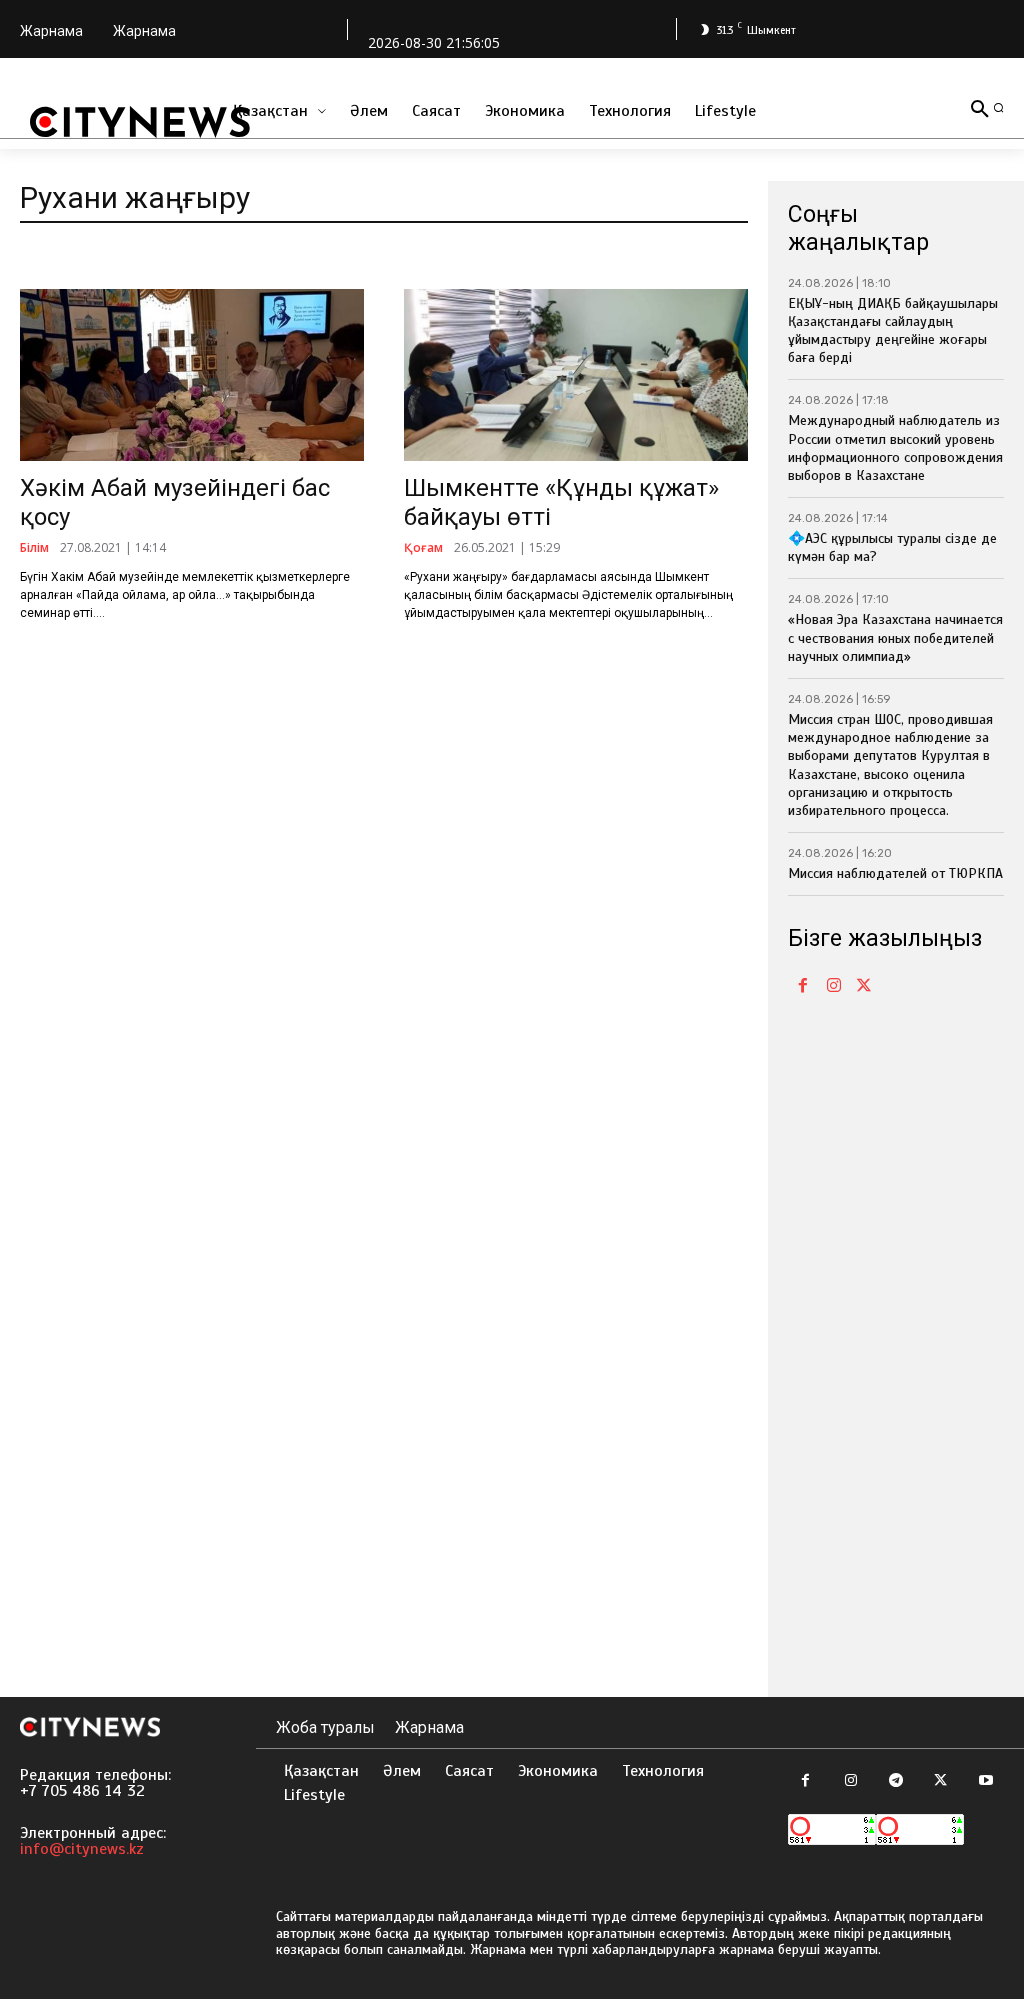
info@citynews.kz (82, 1849)
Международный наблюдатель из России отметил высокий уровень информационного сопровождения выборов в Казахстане (895, 448)
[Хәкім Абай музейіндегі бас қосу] (192, 375)
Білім (34, 548)
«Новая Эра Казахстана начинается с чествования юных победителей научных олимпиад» (895, 637)
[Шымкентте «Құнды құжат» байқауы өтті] (576, 375)
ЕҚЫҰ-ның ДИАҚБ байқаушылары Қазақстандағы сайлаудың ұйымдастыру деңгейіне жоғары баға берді (893, 331)
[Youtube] (985, 1781)
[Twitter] (864, 987)
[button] (998, 107)
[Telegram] (895, 1781)
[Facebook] (803, 987)
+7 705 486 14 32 (82, 1791)
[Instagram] (833, 987)
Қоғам (423, 548)
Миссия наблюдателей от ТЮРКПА (895, 873)
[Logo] (140, 122)
